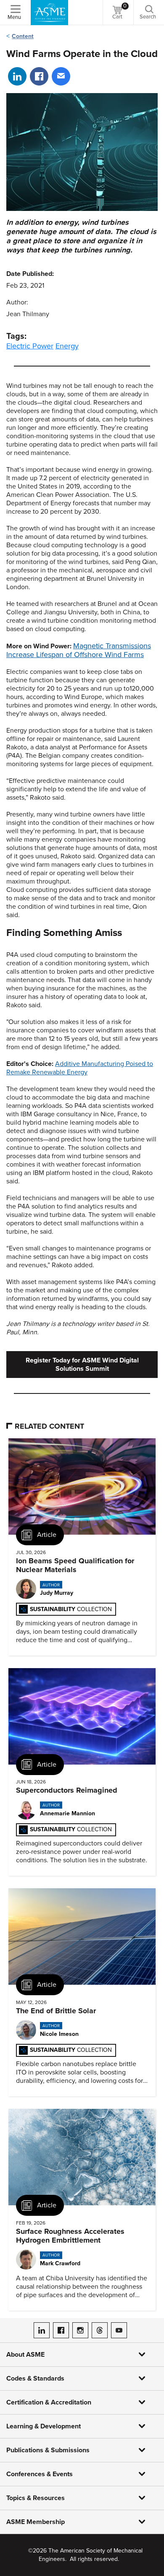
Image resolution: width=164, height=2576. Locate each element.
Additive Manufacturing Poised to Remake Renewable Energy (80, 1068)
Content (23, 36)
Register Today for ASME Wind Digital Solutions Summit (82, 1365)
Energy (67, 346)
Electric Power (30, 346)
